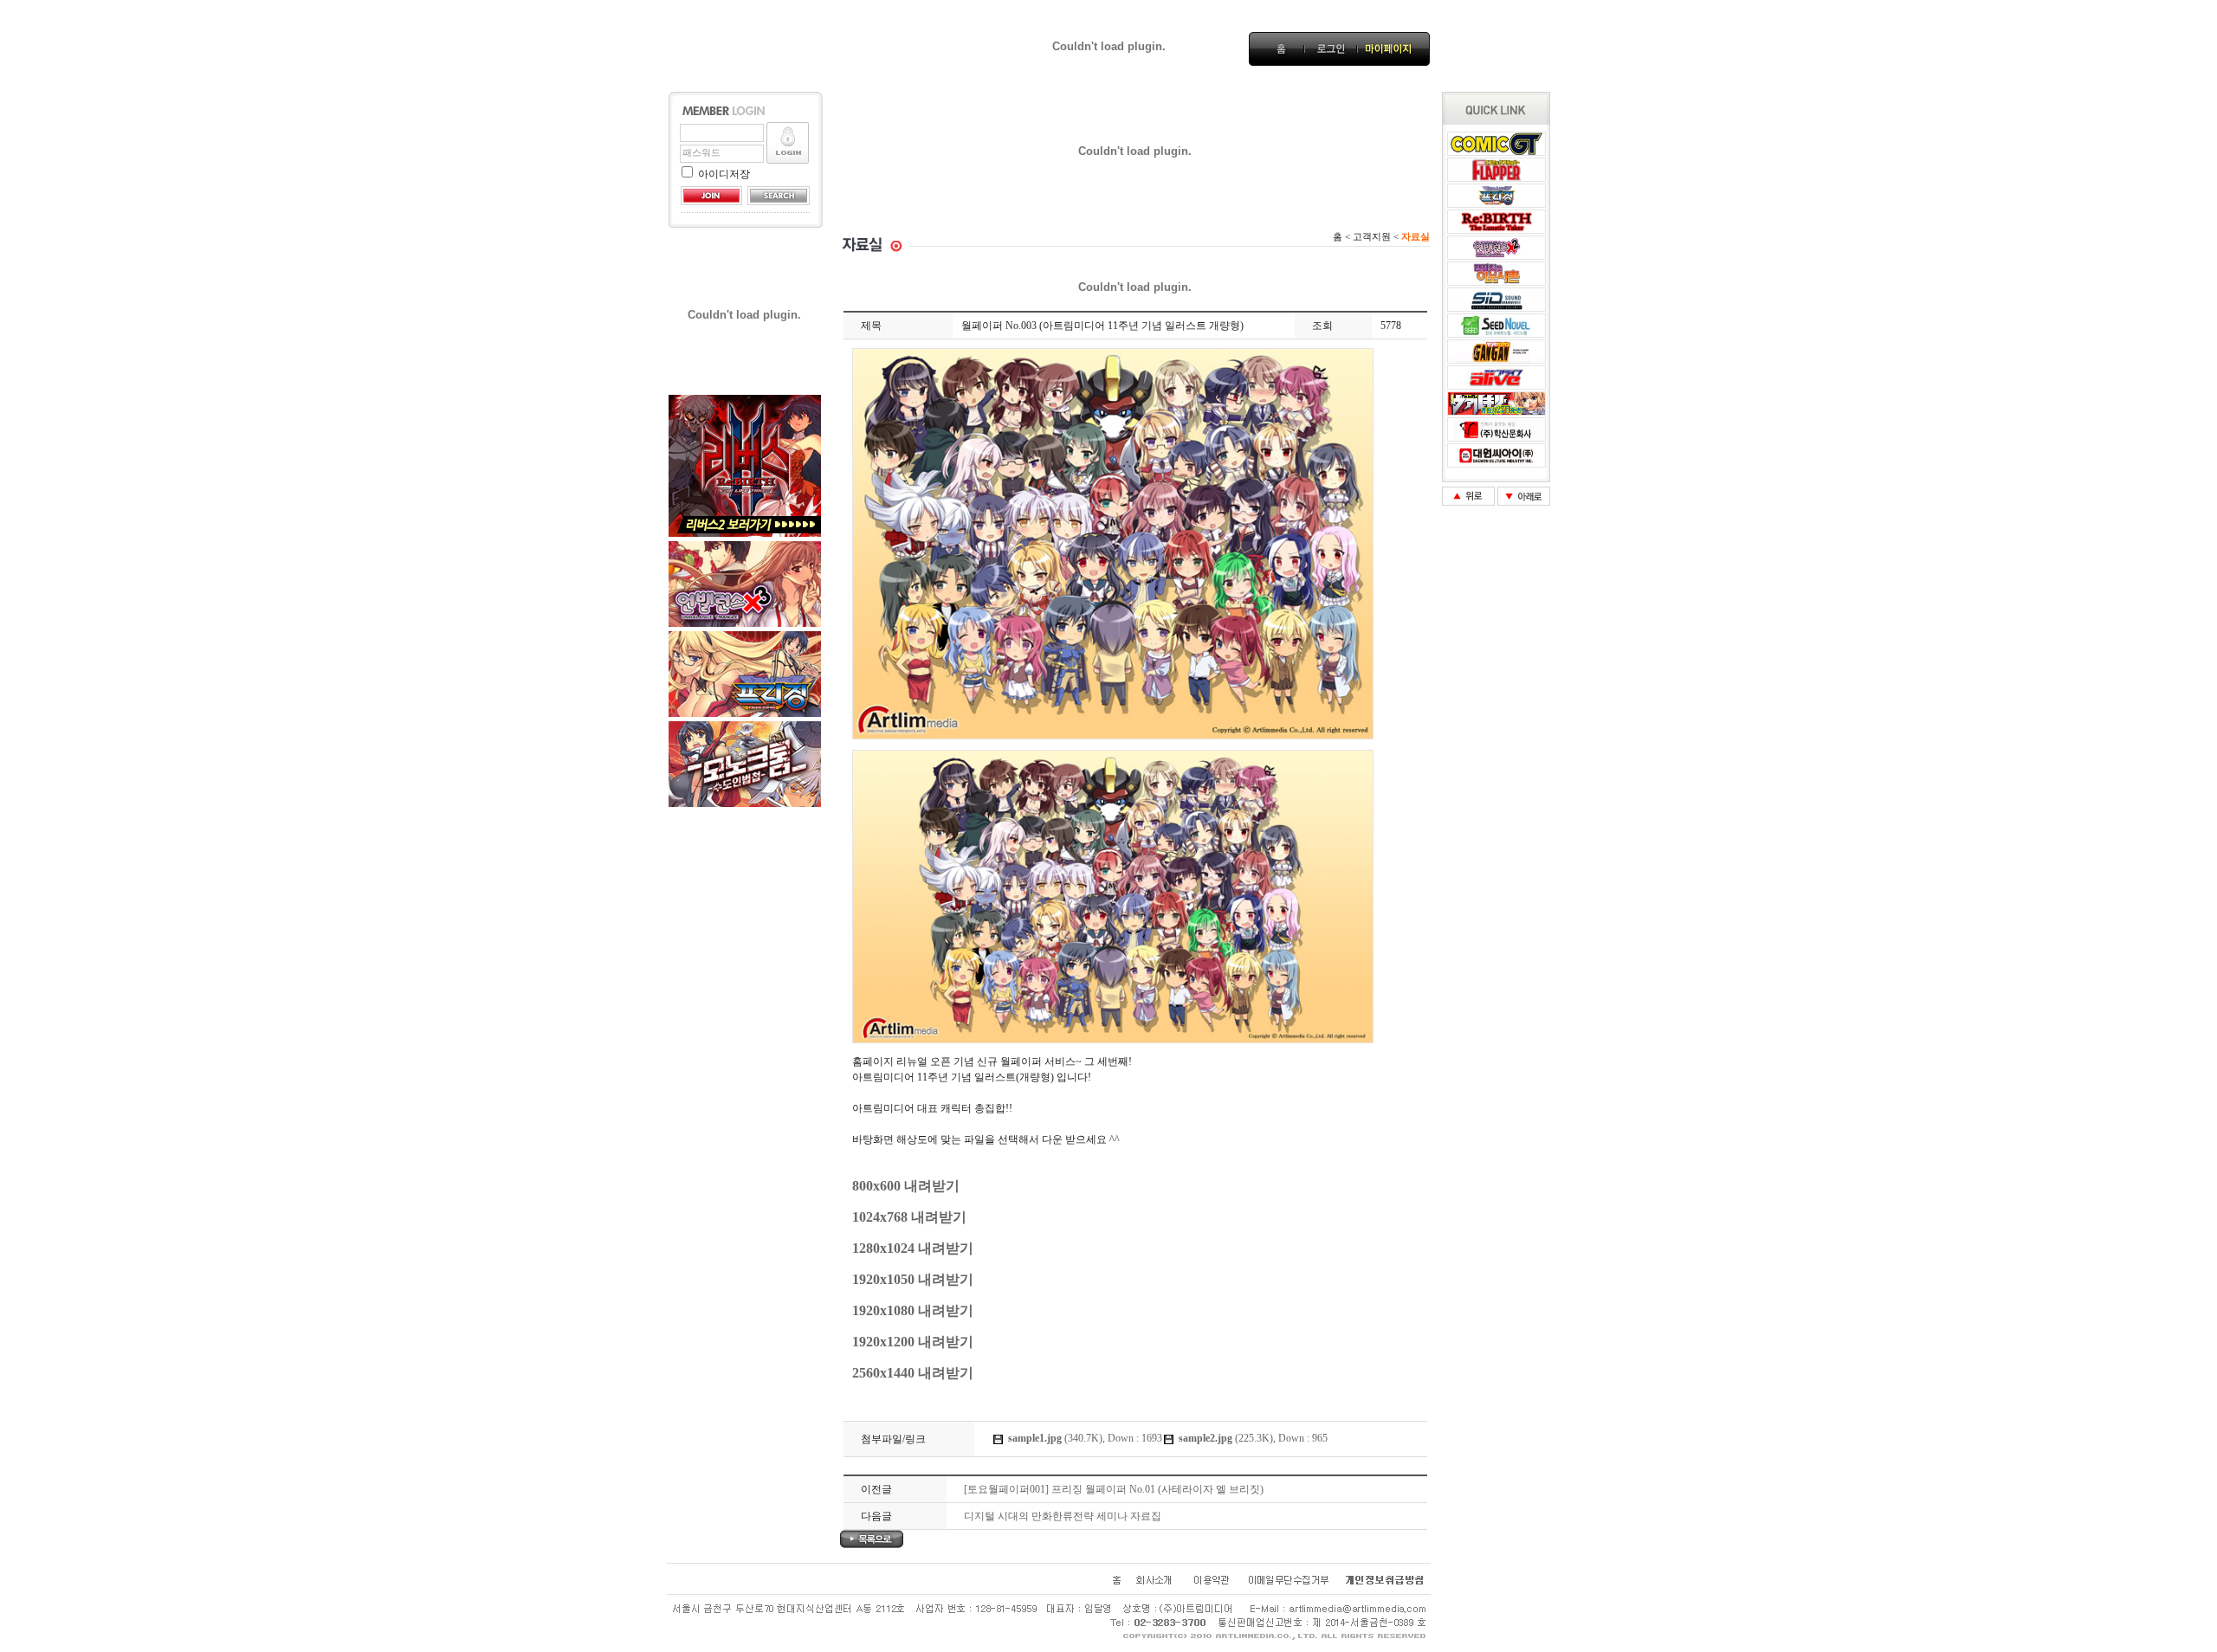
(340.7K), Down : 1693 (1085, 1438)
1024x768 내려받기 (909, 1217)
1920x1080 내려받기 (913, 1310)
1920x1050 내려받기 (913, 1279)
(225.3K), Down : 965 (1253, 1438)
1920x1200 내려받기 (913, 1342)
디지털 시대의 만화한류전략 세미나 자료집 (1063, 1516)
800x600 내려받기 (906, 1186)
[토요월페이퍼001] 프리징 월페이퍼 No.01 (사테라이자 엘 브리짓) (1114, 1489)
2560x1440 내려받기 (913, 1373)
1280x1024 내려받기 (913, 1248)
